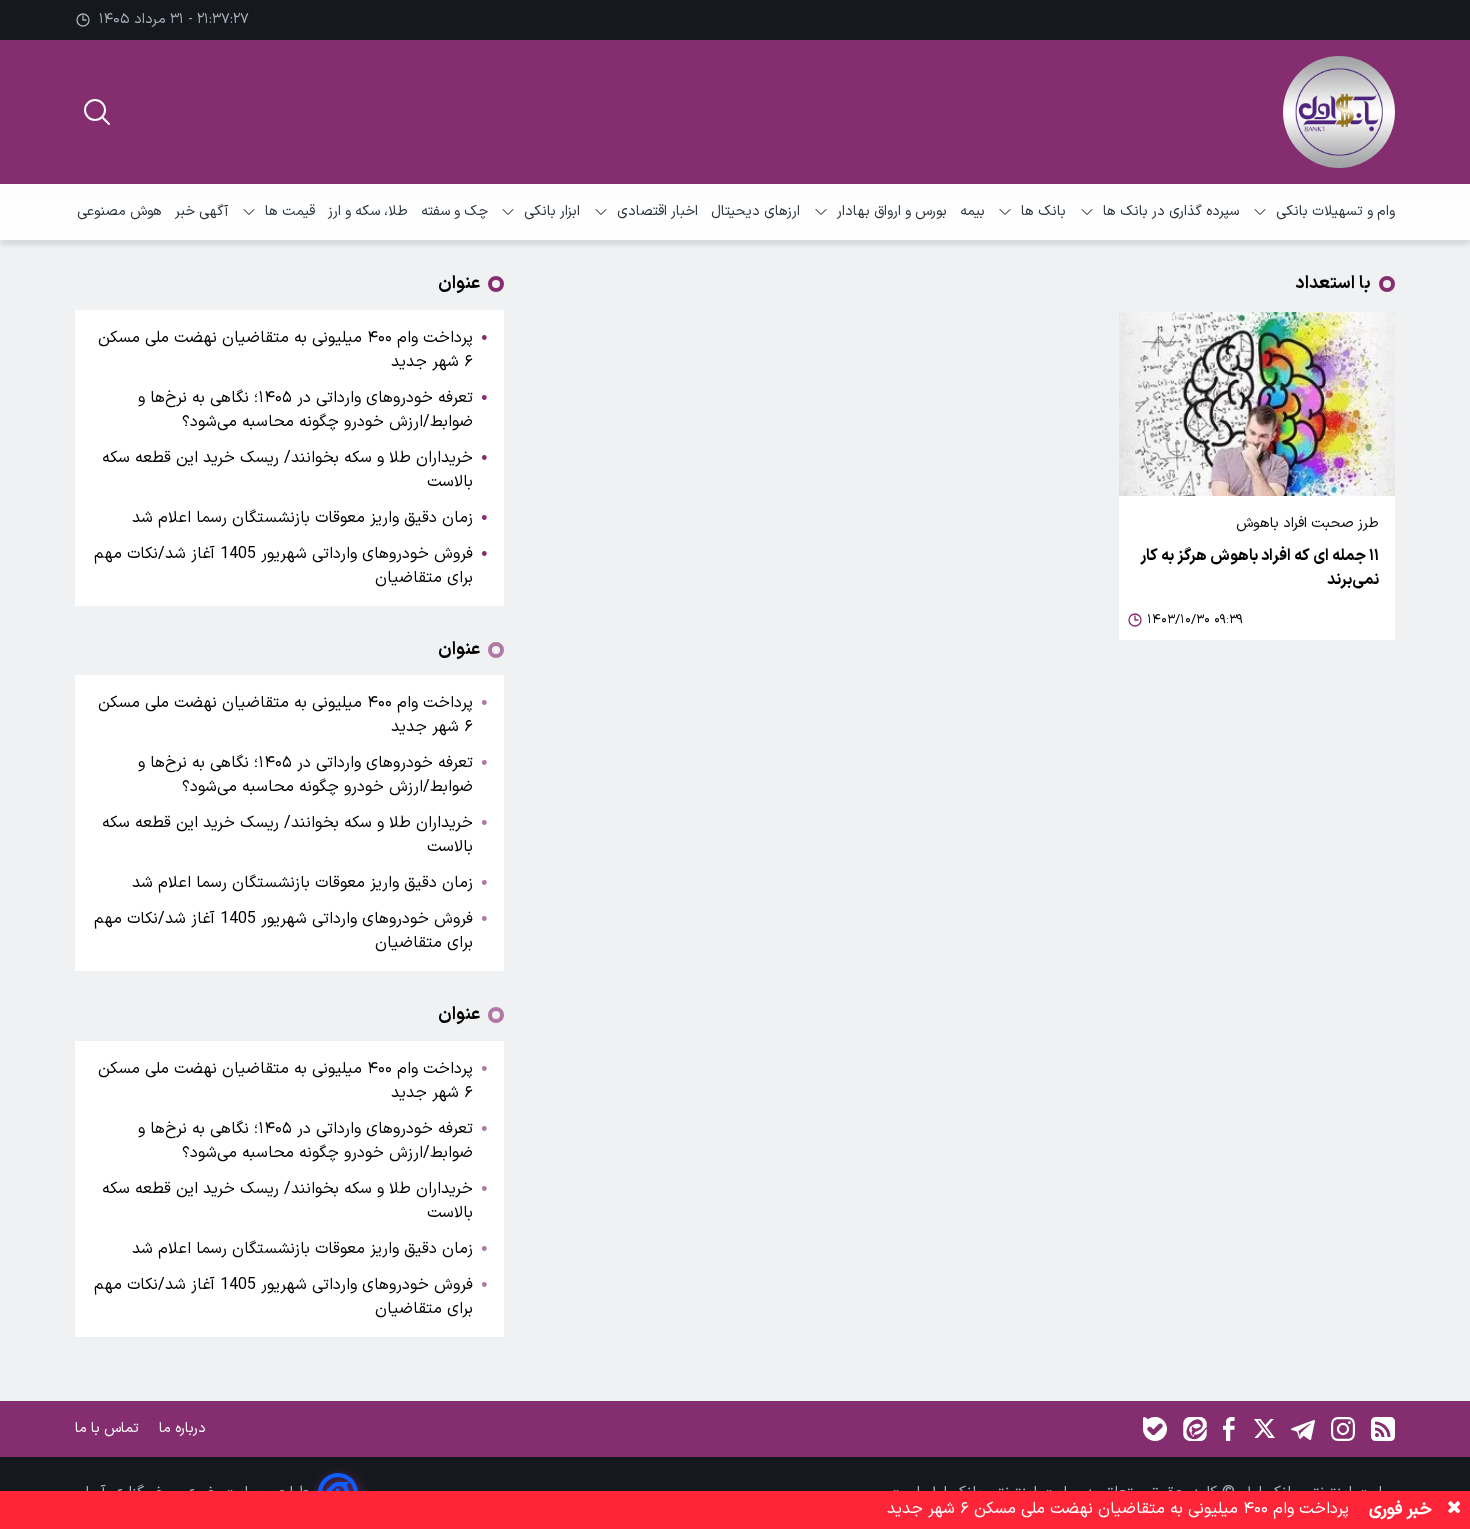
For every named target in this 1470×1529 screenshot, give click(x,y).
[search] (97, 112)
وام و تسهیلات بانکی (1335, 211)
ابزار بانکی (552, 211)
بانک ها (1043, 211)
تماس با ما (109, 1428)
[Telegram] (1303, 1429)
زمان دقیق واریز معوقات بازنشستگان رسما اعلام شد (300, 518)
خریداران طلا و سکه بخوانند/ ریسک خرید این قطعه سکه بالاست (287, 470)
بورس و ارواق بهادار (892, 211)
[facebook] (1229, 1429)
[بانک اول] (1339, 112)
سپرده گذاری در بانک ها (1171, 211)
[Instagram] (1343, 1429)
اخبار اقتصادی (657, 211)
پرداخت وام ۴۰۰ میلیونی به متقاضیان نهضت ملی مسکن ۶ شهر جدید (285, 350)
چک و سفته (454, 211)
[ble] (1155, 1429)
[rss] (1383, 1429)
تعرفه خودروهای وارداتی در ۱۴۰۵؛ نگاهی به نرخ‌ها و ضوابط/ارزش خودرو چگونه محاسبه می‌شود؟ (305, 410)
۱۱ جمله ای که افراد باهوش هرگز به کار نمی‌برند (1259, 568)
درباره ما (184, 1428)
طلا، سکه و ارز (368, 211)
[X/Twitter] (1263, 1429)
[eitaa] (1195, 1429)
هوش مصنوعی (119, 211)
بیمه (972, 211)
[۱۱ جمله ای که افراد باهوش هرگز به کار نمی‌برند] (1257, 404)
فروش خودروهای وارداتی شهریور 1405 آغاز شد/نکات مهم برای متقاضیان (283, 566)
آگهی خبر (201, 211)
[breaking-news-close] (1454, 1510)
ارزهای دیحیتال (755, 211)
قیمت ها (290, 211)
